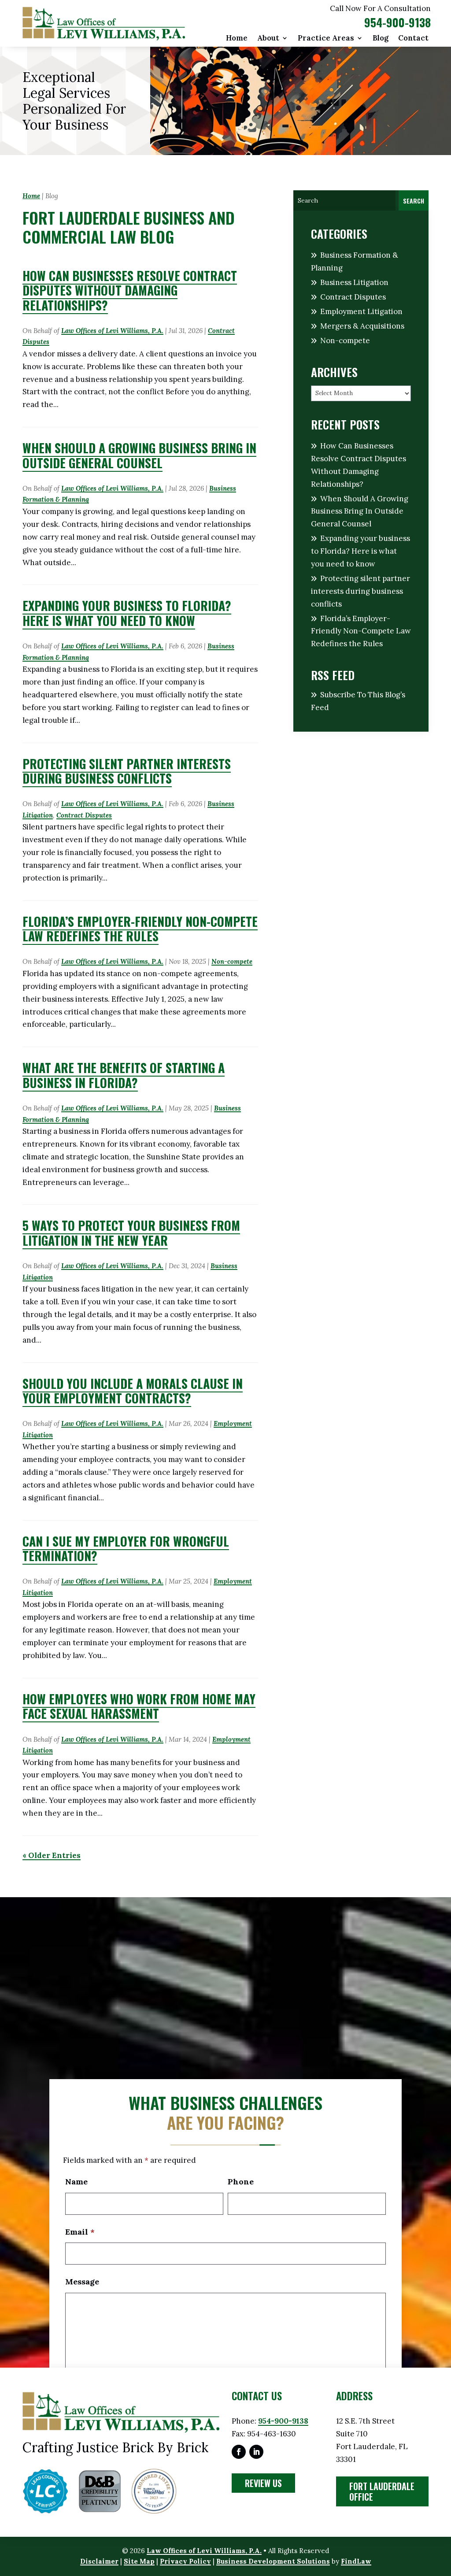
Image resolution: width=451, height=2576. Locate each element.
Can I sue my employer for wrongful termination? (126, 1549)
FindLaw (356, 2561)
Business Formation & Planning (355, 261)
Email (80, 2232)
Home (237, 39)
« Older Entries (52, 1855)
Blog (381, 39)
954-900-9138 (397, 22)
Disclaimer (99, 2561)
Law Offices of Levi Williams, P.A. (112, 331)
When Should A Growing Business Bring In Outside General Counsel (139, 455)
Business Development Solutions (273, 2561)
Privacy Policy (185, 2561)
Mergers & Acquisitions (362, 326)
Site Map (139, 2561)
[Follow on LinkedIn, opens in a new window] (256, 2452)
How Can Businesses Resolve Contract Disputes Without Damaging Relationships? (130, 290)
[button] (442, 2512)
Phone (241, 2182)
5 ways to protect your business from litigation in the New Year (131, 1233)
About (268, 39)
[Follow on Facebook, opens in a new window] (239, 2452)
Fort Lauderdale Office (382, 2491)
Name (76, 2182)
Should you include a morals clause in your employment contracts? (133, 1391)
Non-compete (232, 961)
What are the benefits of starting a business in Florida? (124, 1075)
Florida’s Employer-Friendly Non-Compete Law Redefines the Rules (140, 929)
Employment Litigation (361, 311)
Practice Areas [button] (326, 39)
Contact (413, 39)
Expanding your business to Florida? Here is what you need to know (127, 613)
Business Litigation (354, 282)
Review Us (263, 2483)
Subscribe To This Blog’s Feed (358, 701)
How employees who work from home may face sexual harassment (139, 1706)
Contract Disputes (84, 815)
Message (82, 2282)
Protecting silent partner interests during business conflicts (127, 771)
